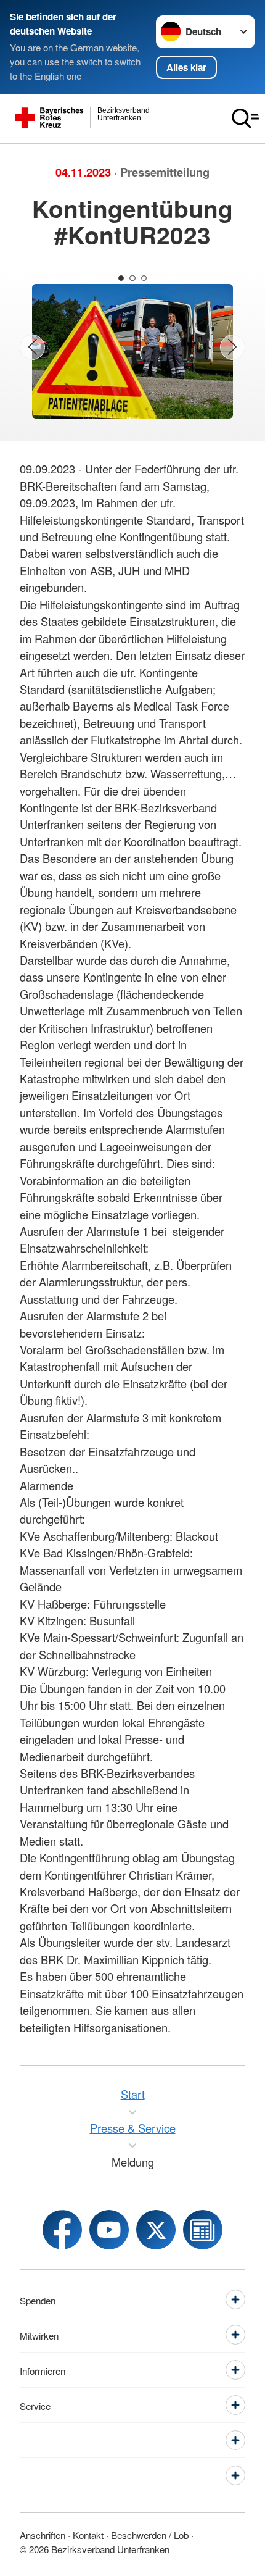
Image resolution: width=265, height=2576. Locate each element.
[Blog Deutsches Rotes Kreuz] (203, 2230)
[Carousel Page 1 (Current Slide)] (121, 278)
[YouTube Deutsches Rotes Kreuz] (109, 2230)
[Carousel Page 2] (132, 278)
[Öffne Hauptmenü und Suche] (245, 119)
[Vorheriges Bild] (32, 347)
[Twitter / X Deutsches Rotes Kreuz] (156, 2230)
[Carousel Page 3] (144, 278)
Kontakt (88, 2535)
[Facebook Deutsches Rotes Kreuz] (62, 2230)
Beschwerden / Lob (150, 2535)
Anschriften (43, 2535)
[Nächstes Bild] (233, 347)
